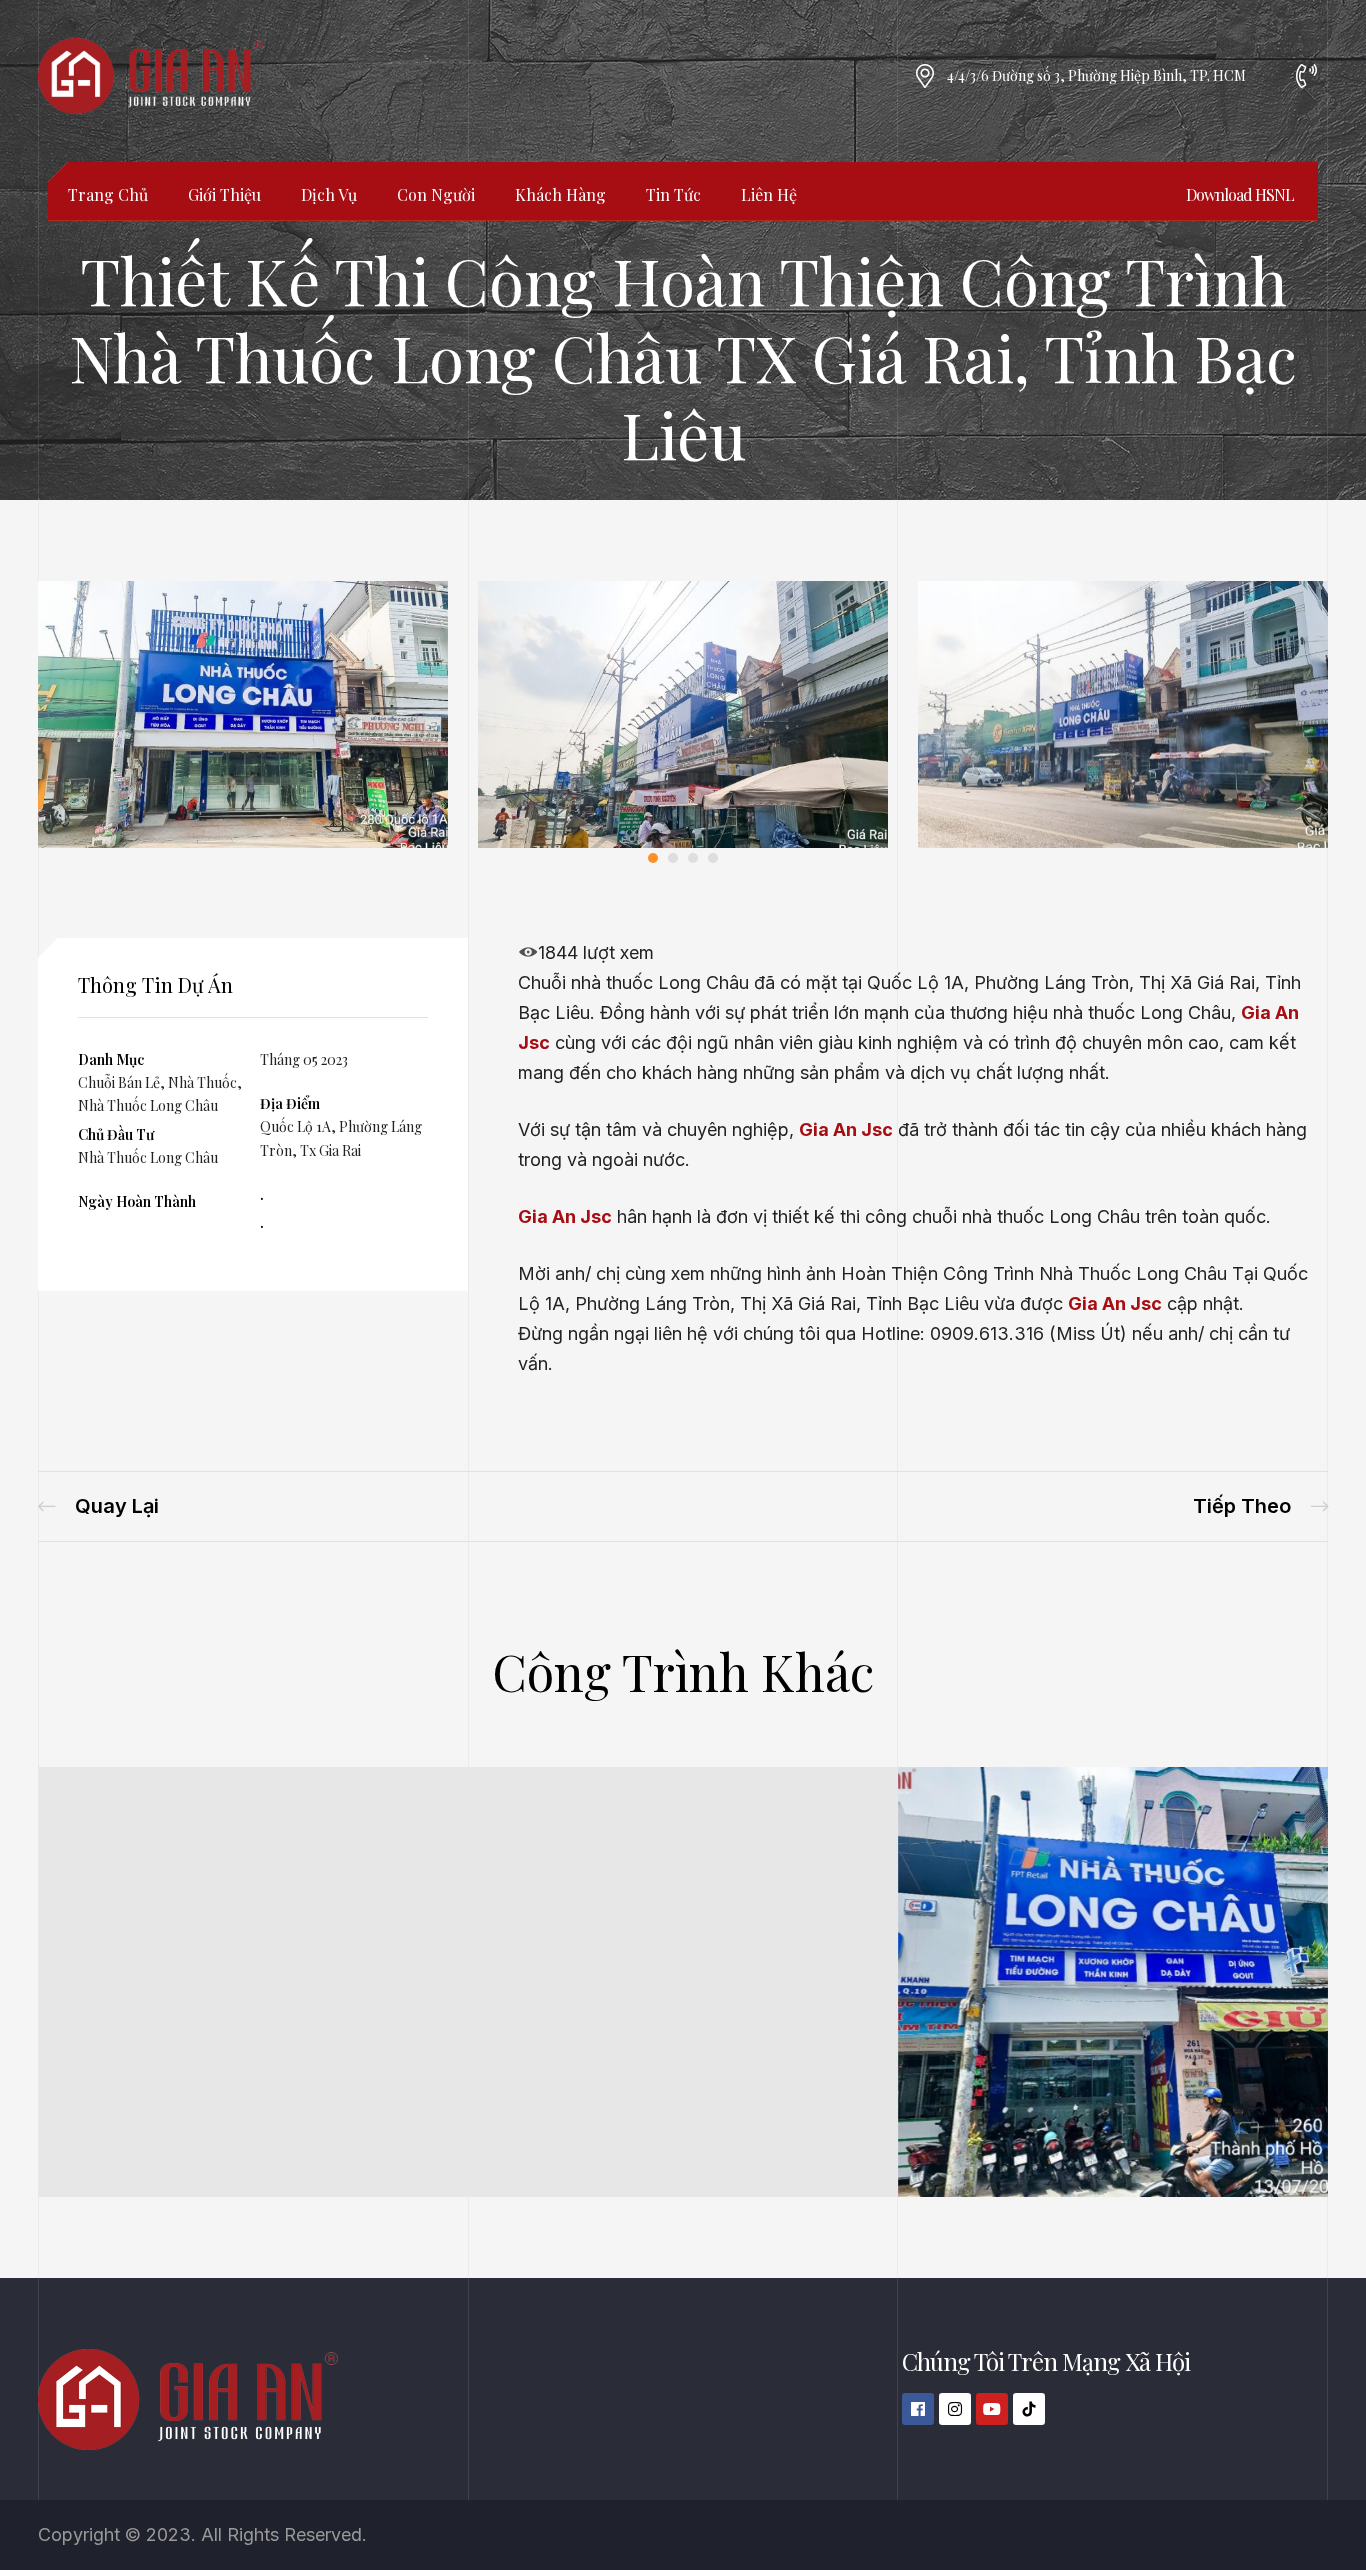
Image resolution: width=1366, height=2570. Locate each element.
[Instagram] (955, 2409)
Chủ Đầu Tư (116, 1134)
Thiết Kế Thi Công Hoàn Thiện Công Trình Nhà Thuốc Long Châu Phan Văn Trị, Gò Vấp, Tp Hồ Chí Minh (98, 1506)
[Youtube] (992, 2409)
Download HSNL (1240, 194)
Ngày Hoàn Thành (137, 1201)
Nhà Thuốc (202, 1082)
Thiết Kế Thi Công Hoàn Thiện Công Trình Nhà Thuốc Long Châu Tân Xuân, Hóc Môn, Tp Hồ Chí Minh (1260, 1506)
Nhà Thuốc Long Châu (148, 1105)
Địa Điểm (290, 1103)
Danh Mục (111, 1059)
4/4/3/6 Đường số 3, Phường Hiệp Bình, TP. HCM (1096, 75)
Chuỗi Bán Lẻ (119, 1082)
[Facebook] (918, 2409)
